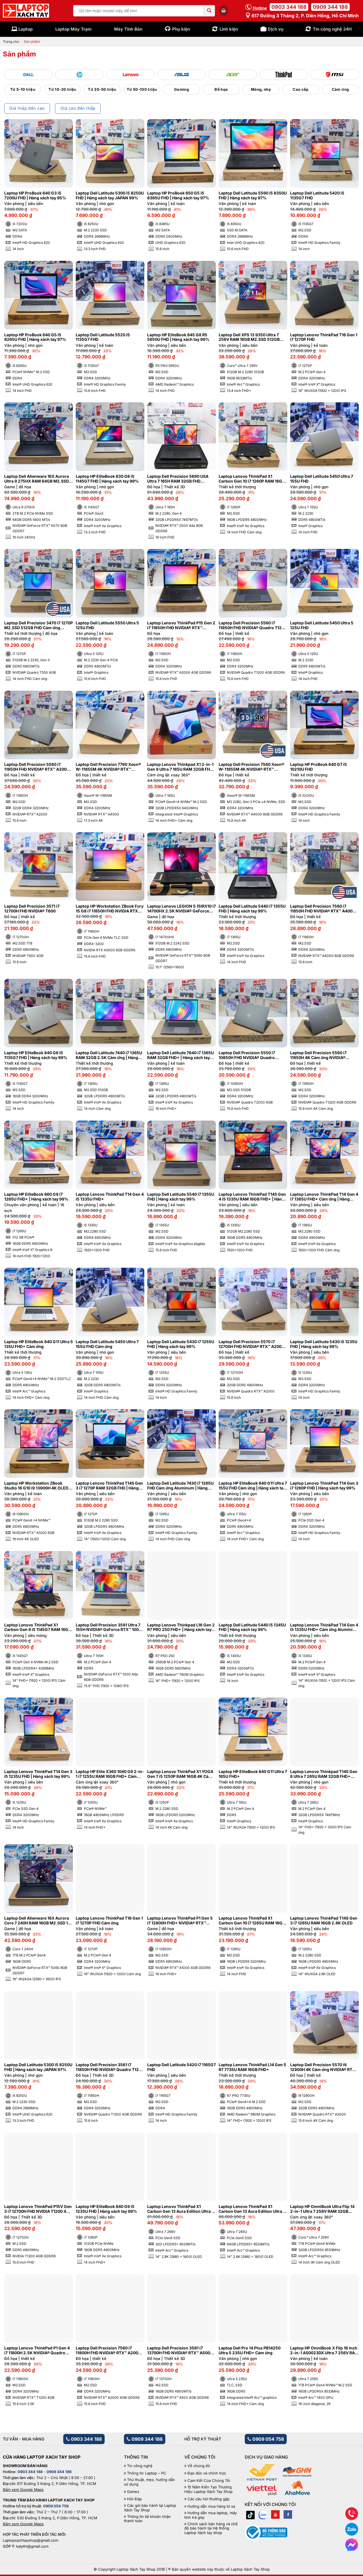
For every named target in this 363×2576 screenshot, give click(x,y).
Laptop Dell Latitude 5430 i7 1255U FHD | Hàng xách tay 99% (181, 1344)
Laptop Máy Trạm (73, 29)
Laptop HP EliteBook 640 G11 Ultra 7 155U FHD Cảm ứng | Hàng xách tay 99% (253, 1486)
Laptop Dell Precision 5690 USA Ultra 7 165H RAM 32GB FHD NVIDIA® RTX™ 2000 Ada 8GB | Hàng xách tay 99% (178, 479)
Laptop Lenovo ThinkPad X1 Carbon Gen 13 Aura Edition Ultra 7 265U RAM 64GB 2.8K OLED (252, 2209)
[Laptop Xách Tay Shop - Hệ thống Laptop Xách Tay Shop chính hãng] (26, 11)
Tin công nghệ (140, 2466)
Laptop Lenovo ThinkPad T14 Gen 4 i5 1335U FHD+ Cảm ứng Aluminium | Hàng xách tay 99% (324, 1628)
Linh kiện (229, 29)
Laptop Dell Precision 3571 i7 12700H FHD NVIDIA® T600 (32, 909)
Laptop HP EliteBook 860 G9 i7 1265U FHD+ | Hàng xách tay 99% (36, 1197)
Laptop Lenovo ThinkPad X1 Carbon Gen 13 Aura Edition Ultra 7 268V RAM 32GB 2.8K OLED (181, 2209)
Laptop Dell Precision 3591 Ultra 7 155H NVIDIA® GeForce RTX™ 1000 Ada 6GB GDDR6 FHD (108, 1628)
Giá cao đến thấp (78, 108)
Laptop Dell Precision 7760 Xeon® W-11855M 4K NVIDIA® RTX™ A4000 (108, 767)
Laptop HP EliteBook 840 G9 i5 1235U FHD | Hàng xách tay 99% (106, 2209)
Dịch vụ (276, 29)
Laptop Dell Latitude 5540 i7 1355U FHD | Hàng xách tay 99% (181, 1197)
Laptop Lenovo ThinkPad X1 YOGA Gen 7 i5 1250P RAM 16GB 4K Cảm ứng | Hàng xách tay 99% (180, 1774)
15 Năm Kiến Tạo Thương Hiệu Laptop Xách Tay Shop (208, 2489)
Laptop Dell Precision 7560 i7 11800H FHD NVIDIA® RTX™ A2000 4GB (108, 2351)
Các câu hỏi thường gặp (208, 2499)
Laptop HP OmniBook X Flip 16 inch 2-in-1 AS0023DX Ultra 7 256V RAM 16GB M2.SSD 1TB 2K (324, 2351)
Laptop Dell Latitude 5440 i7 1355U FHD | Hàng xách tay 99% (252, 909)
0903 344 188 (289, 7)
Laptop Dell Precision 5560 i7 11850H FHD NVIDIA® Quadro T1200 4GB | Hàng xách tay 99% (253, 625)
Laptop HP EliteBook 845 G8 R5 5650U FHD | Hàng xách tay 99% (178, 337)
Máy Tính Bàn (128, 29)
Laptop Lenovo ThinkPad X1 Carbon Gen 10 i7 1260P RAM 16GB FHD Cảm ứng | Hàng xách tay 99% (252, 479)
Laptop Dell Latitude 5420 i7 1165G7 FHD (181, 2067)
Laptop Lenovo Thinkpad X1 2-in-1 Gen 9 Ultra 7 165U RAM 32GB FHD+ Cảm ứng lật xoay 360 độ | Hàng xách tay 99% (181, 767)
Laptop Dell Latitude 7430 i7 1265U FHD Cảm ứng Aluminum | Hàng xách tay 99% (180, 1486)
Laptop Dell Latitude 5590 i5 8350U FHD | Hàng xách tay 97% (253, 196)
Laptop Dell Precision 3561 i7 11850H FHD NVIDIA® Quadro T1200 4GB (110, 2067)
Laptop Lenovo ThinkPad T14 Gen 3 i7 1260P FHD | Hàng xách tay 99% (324, 1486)
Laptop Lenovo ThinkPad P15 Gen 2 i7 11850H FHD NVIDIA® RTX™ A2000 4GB (181, 625)
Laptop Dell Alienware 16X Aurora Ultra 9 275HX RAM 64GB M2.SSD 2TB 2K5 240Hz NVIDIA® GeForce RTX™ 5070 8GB (37, 479)
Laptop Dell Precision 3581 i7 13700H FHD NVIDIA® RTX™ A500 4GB (179, 2351)
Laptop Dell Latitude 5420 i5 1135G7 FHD (317, 196)
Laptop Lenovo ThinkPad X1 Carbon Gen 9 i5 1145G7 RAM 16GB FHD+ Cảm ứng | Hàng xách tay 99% (38, 1628)
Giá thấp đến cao (27, 108)
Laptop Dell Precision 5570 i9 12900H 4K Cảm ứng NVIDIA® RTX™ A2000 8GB (324, 2067)
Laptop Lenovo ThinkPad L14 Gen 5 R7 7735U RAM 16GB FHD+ (252, 2067)
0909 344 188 (330, 7)
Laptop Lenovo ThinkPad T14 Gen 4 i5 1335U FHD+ (110, 1197)
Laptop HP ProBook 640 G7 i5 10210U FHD (318, 767)
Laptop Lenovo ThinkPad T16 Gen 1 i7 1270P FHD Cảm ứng (109, 1921)
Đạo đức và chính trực (207, 2473)
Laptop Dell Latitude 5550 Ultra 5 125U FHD (107, 625)
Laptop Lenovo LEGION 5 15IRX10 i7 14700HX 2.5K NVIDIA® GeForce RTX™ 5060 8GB (181, 909)
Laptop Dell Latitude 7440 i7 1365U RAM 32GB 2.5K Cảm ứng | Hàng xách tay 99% (109, 1055)
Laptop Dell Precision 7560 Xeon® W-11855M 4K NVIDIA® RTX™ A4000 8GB (251, 767)
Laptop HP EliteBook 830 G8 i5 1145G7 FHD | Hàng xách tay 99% (107, 479)
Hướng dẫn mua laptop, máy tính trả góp (211, 2515)
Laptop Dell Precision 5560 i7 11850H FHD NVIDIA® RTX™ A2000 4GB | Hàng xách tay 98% (37, 767)
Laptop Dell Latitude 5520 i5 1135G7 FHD (103, 337)
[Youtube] (275, 2514)
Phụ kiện (181, 29)
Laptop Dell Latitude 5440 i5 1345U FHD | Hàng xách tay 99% (252, 1627)
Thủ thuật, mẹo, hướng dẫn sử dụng (149, 2482)
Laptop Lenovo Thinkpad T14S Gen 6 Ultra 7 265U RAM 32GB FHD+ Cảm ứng (324, 1774)
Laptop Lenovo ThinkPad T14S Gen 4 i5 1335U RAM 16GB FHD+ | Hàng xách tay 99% (252, 1197)
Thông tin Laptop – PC (147, 2473)
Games (133, 2492)
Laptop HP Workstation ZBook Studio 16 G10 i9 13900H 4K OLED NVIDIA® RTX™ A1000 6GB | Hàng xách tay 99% (36, 1486)
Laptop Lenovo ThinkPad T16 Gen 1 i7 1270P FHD (324, 337)
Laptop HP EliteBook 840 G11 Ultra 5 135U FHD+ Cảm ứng (39, 1344)
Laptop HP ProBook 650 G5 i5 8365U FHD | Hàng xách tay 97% (178, 196)
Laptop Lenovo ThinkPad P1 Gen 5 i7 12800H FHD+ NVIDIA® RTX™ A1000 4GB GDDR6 (180, 1921)
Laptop (26, 29)
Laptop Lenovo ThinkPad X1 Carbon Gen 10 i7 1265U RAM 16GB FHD (252, 1921)
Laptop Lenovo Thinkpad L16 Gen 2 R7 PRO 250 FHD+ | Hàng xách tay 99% (181, 1628)
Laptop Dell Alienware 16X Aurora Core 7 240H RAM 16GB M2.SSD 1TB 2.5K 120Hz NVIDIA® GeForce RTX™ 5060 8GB (39, 1921)
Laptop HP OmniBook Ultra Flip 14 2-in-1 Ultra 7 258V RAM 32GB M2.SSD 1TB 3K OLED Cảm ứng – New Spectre (322, 2209)
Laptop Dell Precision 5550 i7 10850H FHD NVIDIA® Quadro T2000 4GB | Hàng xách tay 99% (250, 1055)
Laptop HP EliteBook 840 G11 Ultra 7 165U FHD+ (253, 1774)
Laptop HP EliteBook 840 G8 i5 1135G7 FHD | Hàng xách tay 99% (36, 1055)
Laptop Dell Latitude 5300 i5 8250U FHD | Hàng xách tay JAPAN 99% (110, 196)
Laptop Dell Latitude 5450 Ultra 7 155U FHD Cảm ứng (107, 1344)
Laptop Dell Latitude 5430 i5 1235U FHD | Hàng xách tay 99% (324, 1344)
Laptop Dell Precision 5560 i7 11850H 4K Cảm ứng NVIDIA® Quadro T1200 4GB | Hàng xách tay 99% (324, 1055)
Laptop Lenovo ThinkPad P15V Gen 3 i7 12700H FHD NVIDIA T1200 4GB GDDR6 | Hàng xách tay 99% (38, 2209)
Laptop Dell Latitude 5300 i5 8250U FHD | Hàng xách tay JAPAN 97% (38, 2067)
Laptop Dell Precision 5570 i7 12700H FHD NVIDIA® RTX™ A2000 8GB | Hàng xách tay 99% (251, 1344)
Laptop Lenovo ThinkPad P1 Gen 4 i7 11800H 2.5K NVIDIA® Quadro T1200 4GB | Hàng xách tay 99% (37, 2351)
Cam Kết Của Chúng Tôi (209, 2481)
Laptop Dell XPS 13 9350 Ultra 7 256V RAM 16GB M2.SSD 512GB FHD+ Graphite (249, 337)
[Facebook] (288, 2514)
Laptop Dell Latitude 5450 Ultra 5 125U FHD (322, 625)
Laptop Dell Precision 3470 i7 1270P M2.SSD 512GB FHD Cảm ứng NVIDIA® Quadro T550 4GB (39, 625)
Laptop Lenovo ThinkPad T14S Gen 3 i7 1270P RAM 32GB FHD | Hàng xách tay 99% (109, 1486)
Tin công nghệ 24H (332, 29)
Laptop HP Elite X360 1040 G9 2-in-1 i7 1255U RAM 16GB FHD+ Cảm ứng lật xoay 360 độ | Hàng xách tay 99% (110, 1774)
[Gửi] (209, 11)
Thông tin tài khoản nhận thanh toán (147, 2519)
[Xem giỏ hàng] (224, 10)
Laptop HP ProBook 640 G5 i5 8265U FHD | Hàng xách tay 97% (35, 337)
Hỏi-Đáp (134, 2499)
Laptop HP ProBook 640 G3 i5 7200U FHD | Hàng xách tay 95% (35, 196)
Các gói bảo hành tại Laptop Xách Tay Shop (150, 2508)
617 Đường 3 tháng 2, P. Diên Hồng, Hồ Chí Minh (305, 16)
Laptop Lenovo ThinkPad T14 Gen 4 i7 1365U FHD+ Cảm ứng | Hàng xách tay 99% (324, 1197)
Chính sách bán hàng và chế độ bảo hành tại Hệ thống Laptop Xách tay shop (211, 2528)
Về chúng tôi (199, 2466)
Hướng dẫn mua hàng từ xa (211, 2506)
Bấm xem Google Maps (23, 2490)
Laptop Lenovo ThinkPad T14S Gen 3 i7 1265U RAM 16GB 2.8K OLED (324, 1921)
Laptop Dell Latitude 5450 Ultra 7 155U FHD (322, 479)
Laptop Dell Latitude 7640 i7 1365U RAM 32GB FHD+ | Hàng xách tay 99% (181, 1055)
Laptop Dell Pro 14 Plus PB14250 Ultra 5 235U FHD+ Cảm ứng (250, 2350)
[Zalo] (263, 2514)
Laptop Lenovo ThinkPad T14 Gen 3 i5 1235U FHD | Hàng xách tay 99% (38, 1774)
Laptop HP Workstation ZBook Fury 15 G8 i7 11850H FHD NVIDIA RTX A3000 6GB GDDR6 (110, 909)
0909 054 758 (268, 2439)
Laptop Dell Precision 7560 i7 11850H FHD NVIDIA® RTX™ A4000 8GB (323, 909)
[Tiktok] (250, 2514)
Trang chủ (11, 42)
